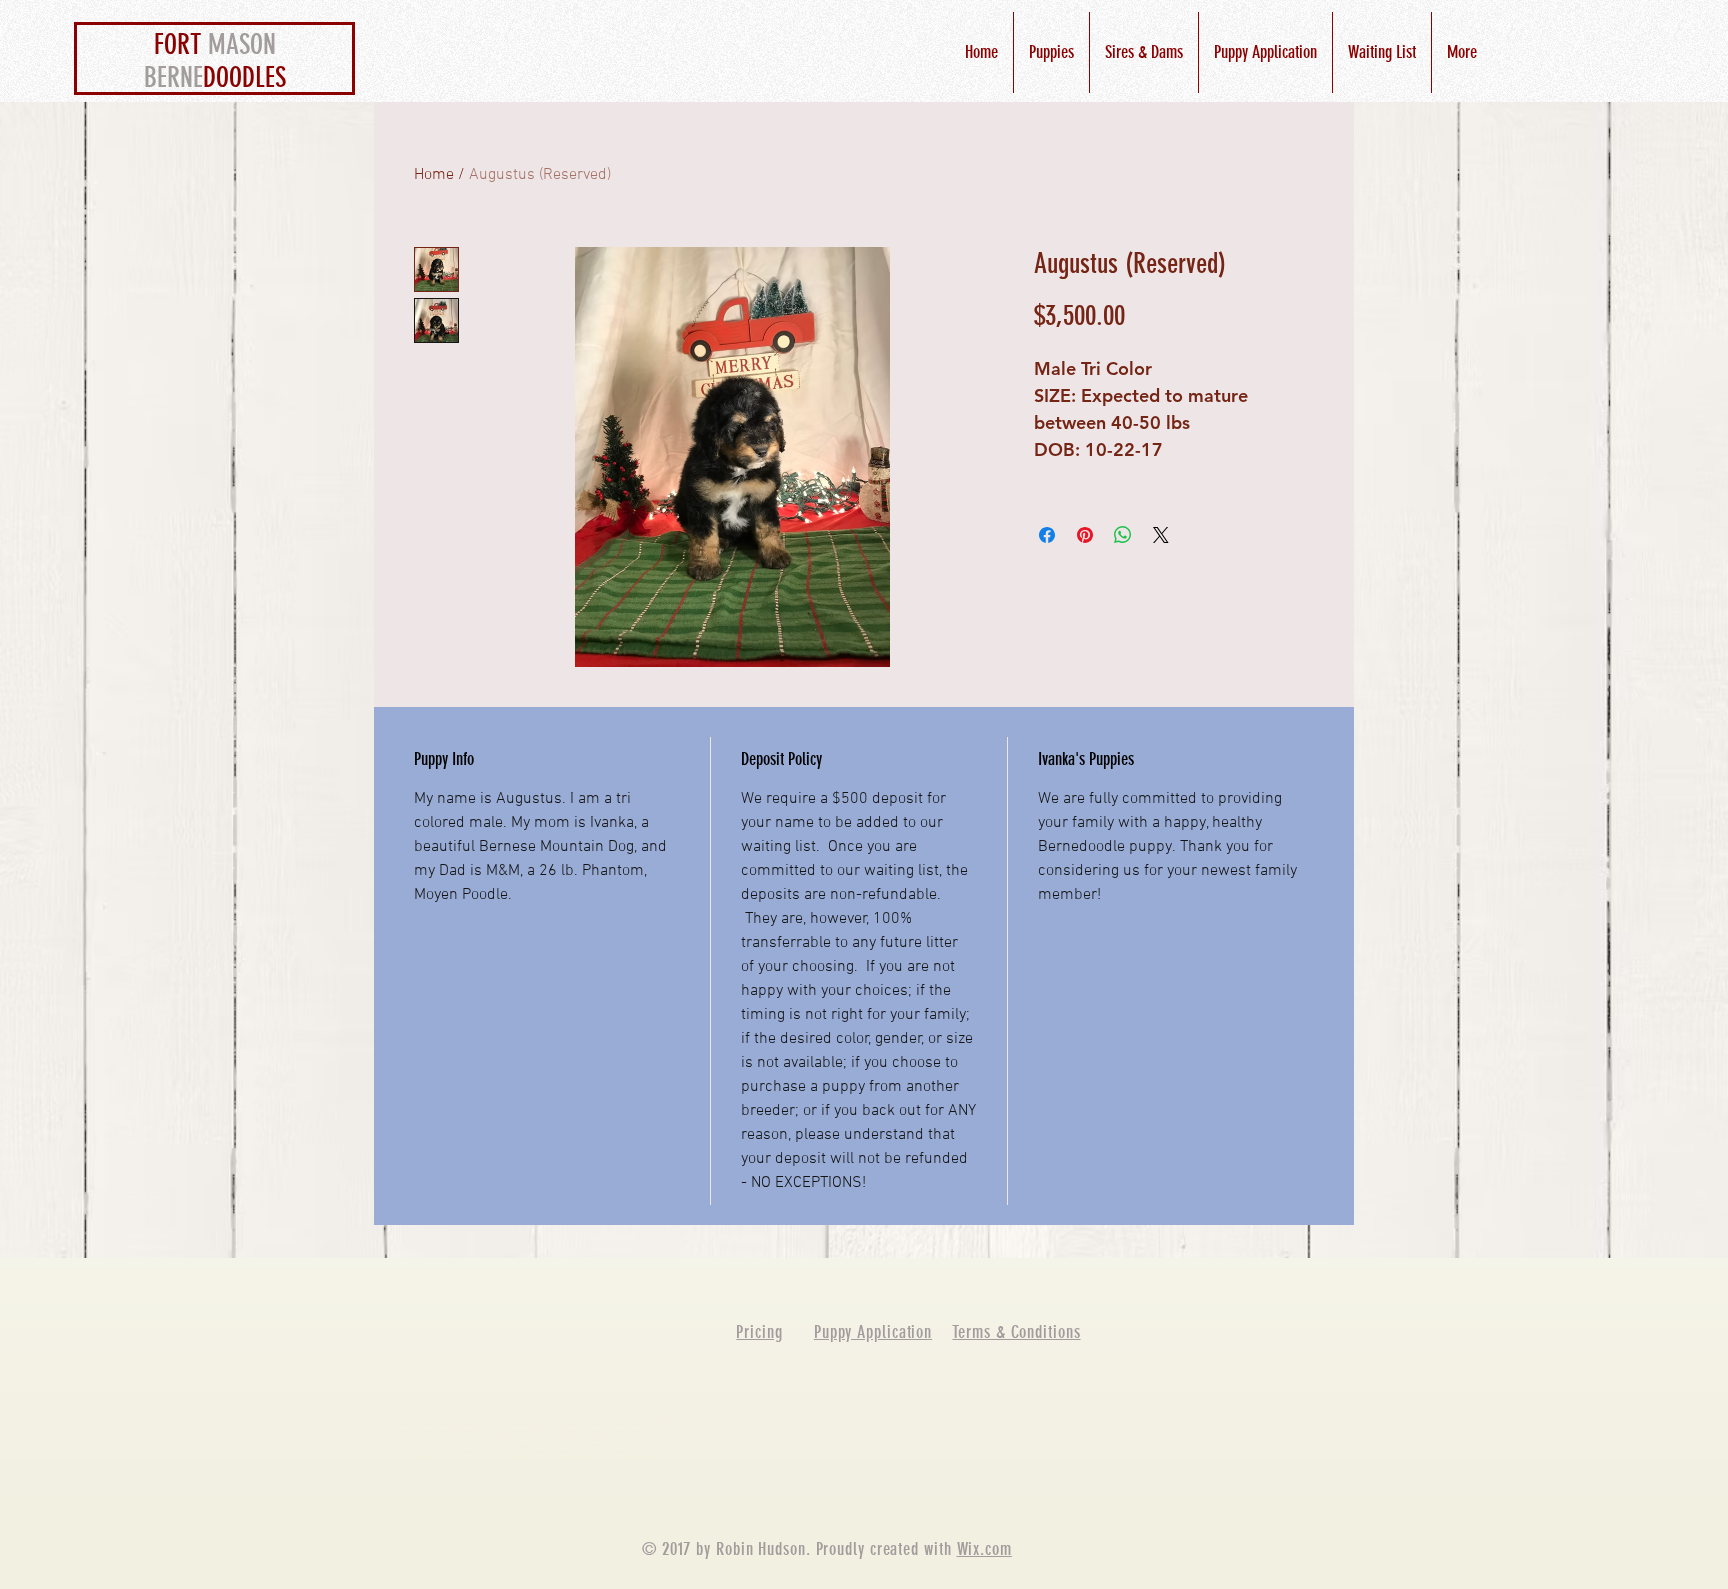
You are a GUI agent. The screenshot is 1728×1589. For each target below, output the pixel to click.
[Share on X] (1161, 535)
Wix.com (984, 1549)
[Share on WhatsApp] (1123, 535)
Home (434, 175)
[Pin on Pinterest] (1085, 535)
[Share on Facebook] (1047, 535)
